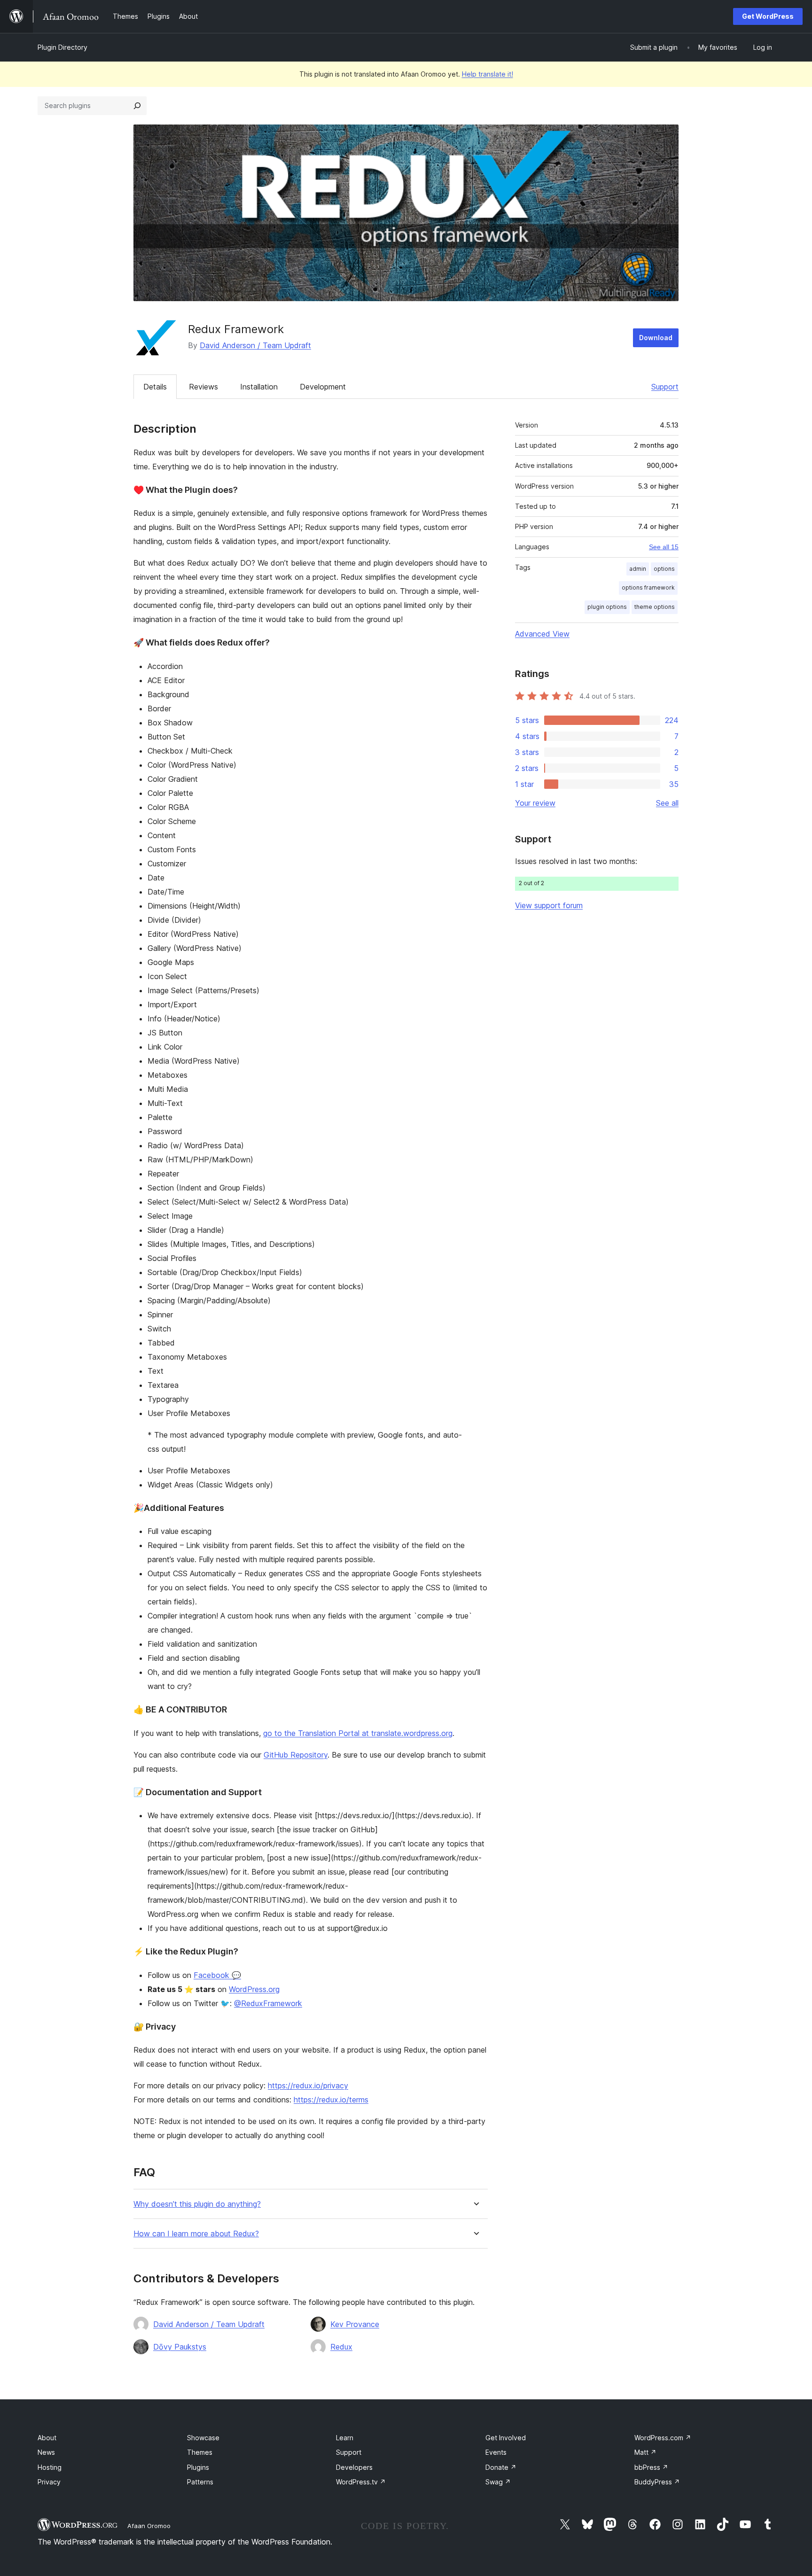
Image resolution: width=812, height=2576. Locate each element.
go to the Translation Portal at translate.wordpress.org (358, 1733)
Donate (501, 2467)
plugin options (607, 607)
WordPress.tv (361, 2482)
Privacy (49, 2482)
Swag (498, 2482)
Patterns (200, 2482)
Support (665, 387)
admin (638, 569)
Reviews (203, 387)
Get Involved (506, 2438)
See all (667, 803)
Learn (345, 2438)
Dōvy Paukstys (180, 2347)
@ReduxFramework (268, 2003)
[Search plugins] (137, 106)
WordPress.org (254, 1989)
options (664, 569)
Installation (259, 387)
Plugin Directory (62, 47)
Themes (200, 2452)
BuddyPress (657, 2482)
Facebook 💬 (217, 1975)
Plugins (198, 2467)
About (47, 2438)
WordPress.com (663, 2438)
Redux (341, 2347)
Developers (354, 2467)
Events (496, 2452)
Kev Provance (355, 2324)
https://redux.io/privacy (308, 2086)
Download (656, 338)
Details (155, 387)
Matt (645, 2452)
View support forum (549, 905)
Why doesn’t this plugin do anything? (197, 2204)
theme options (655, 607)
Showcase (203, 2438)
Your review (535, 803)
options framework (648, 588)
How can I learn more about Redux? (196, 2234)
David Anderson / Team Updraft (255, 345)
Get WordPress (768, 16)
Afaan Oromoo (149, 2526)
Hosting (50, 2467)
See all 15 (664, 547)
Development (323, 387)
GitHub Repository (296, 1755)
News (46, 2452)
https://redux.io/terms (331, 2100)
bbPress (651, 2467)
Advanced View (542, 634)
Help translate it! (488, 74)
